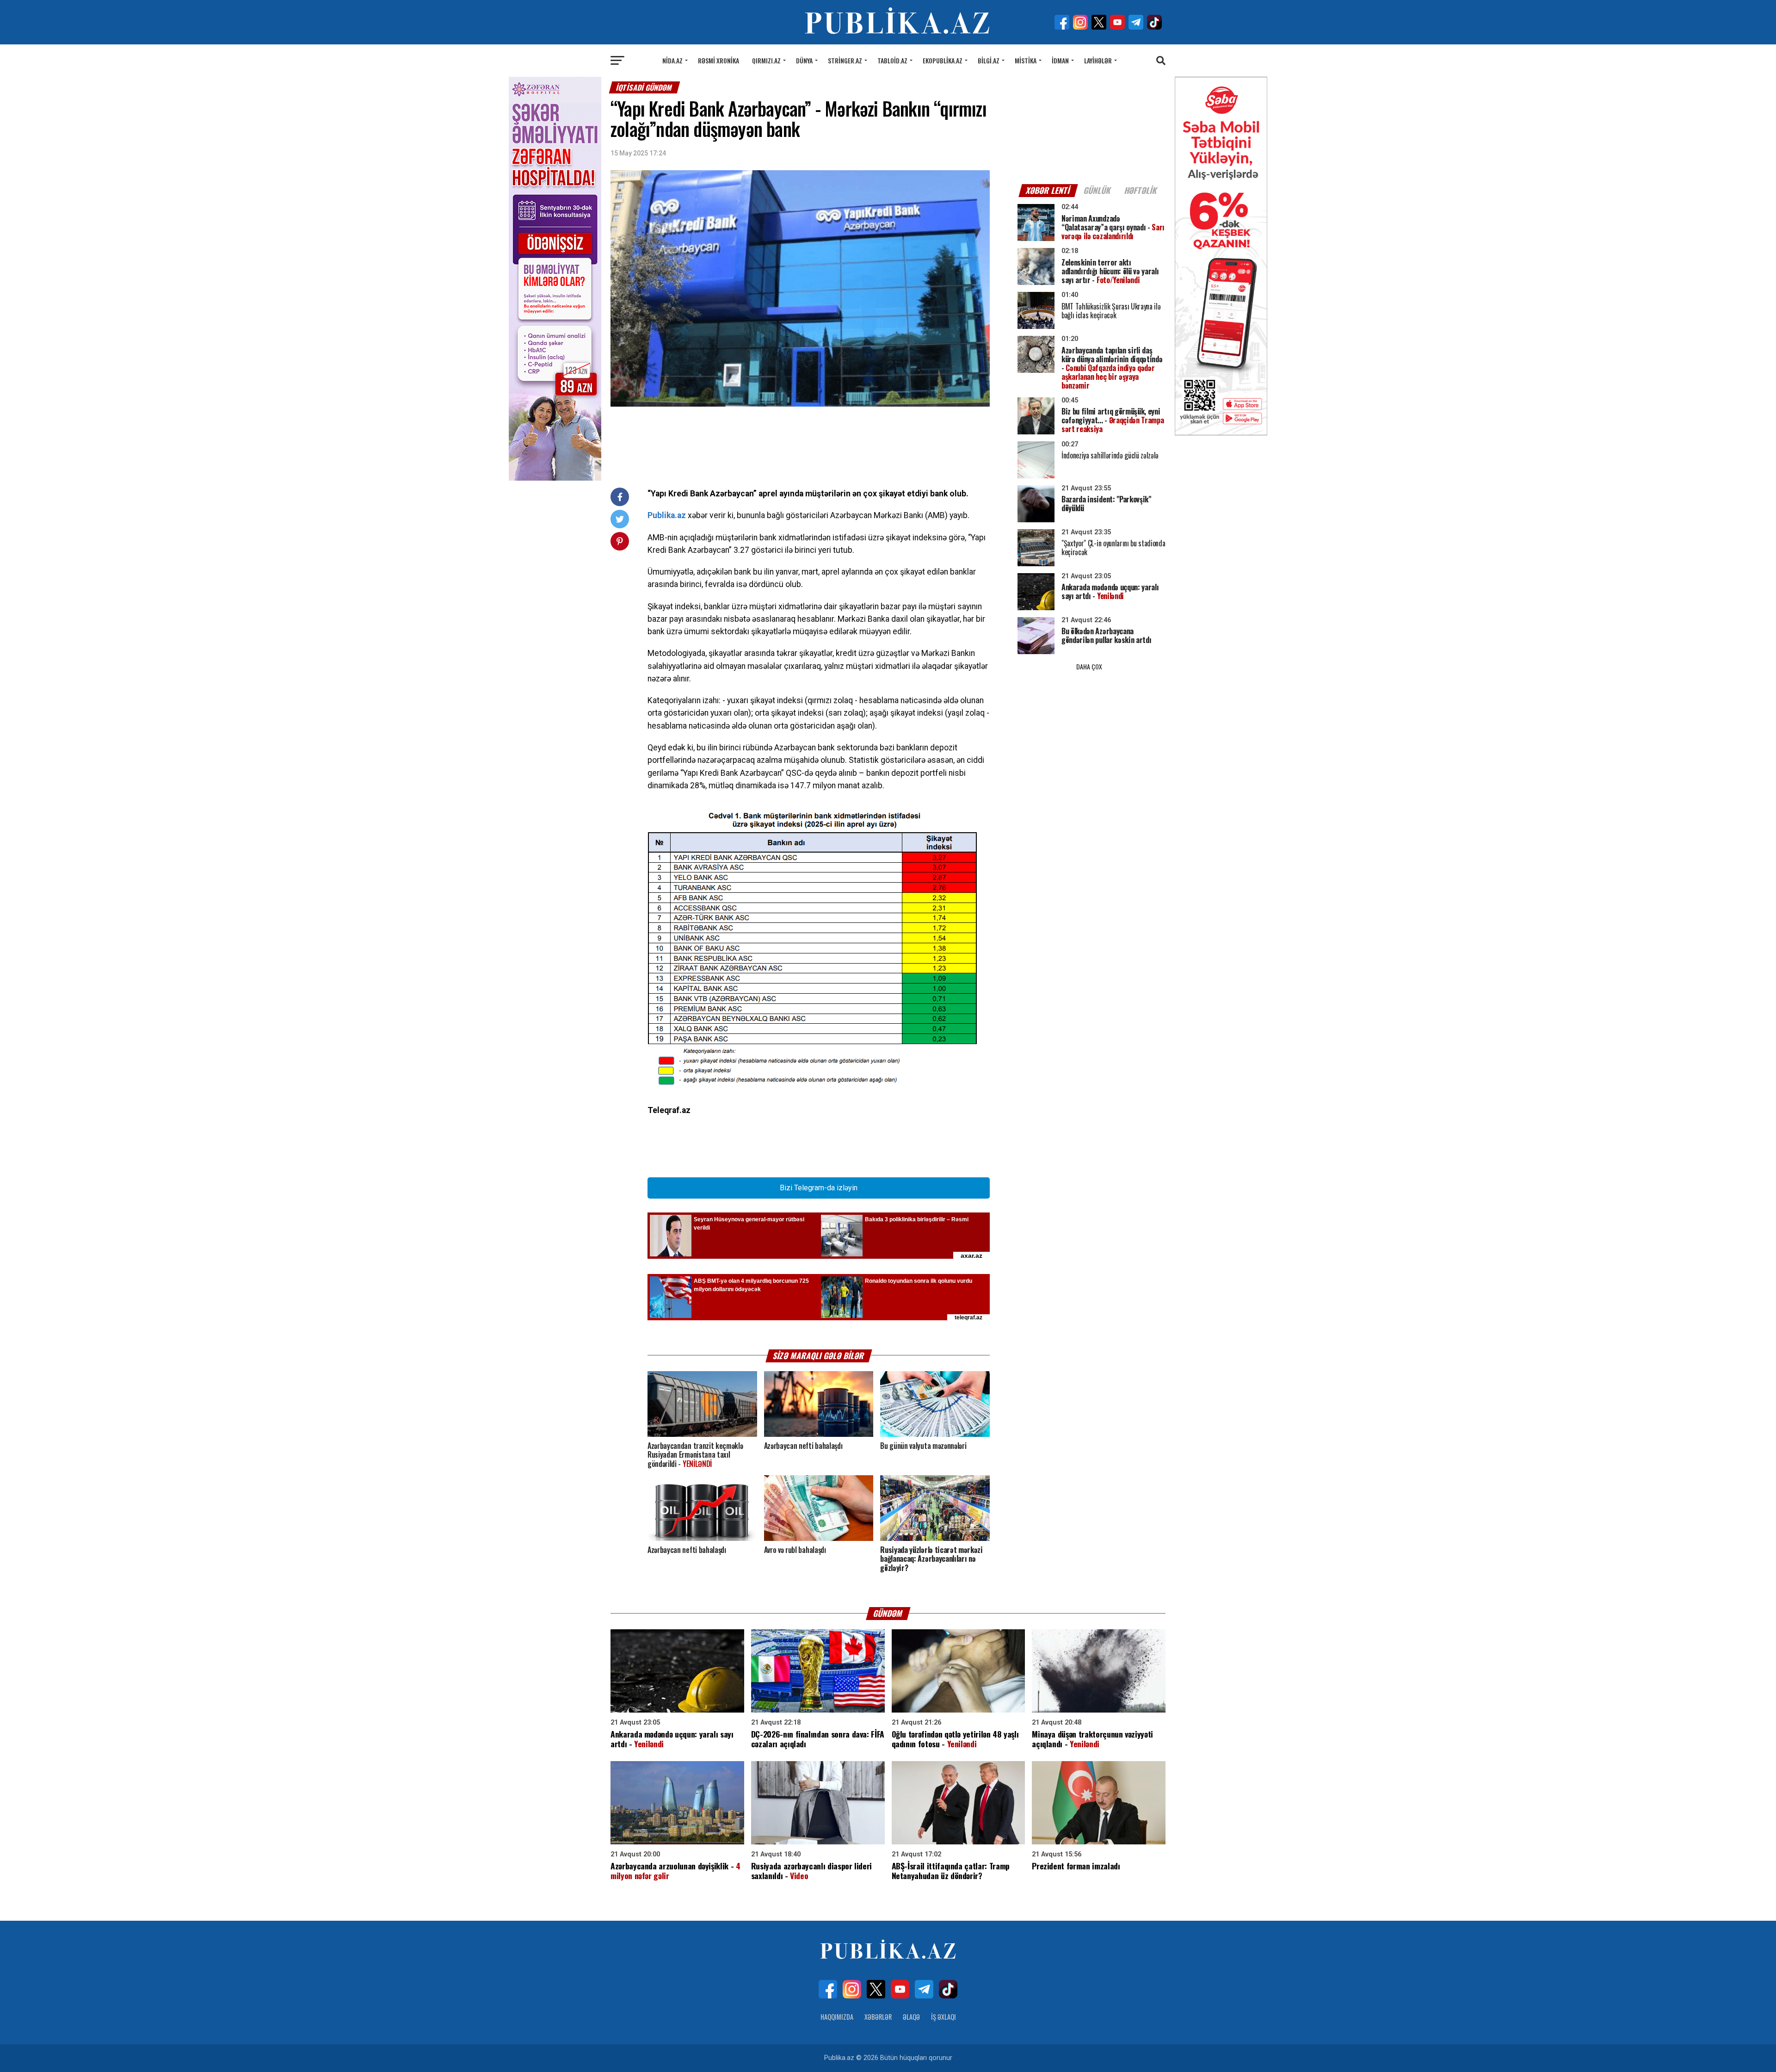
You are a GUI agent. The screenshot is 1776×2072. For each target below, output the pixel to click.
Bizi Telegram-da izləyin (819, 1188)
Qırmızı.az (766, 60)
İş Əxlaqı (943, 2017)
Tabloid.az (892, 60)
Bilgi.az (989, 60)
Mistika (1026, 60)
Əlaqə (911, 2017)
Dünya (804, 60)
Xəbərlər (878, 2017)
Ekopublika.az (943, 60)
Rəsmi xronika (718, 60)
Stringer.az (845, 60)
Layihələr (1098, 60)
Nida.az (672, 60)
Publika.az (667, 515)
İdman (1060, 60)
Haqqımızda (837, 2017)
